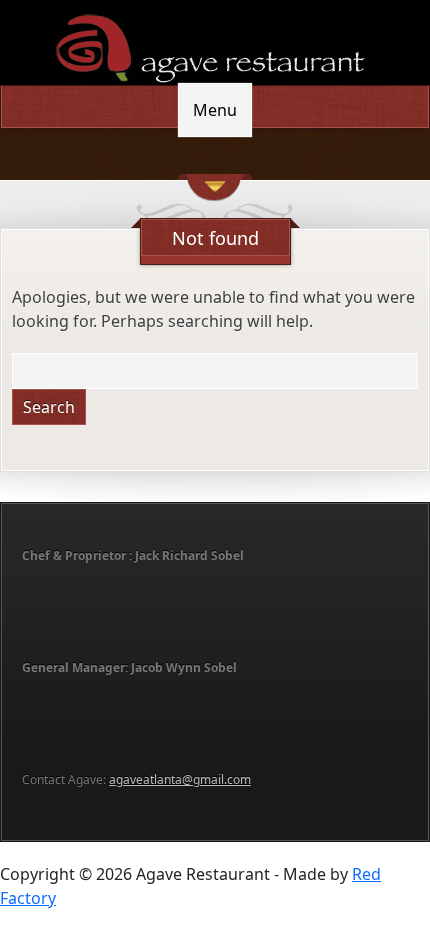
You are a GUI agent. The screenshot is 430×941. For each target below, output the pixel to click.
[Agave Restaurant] (215, 45)
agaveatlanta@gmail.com (180, 779)
